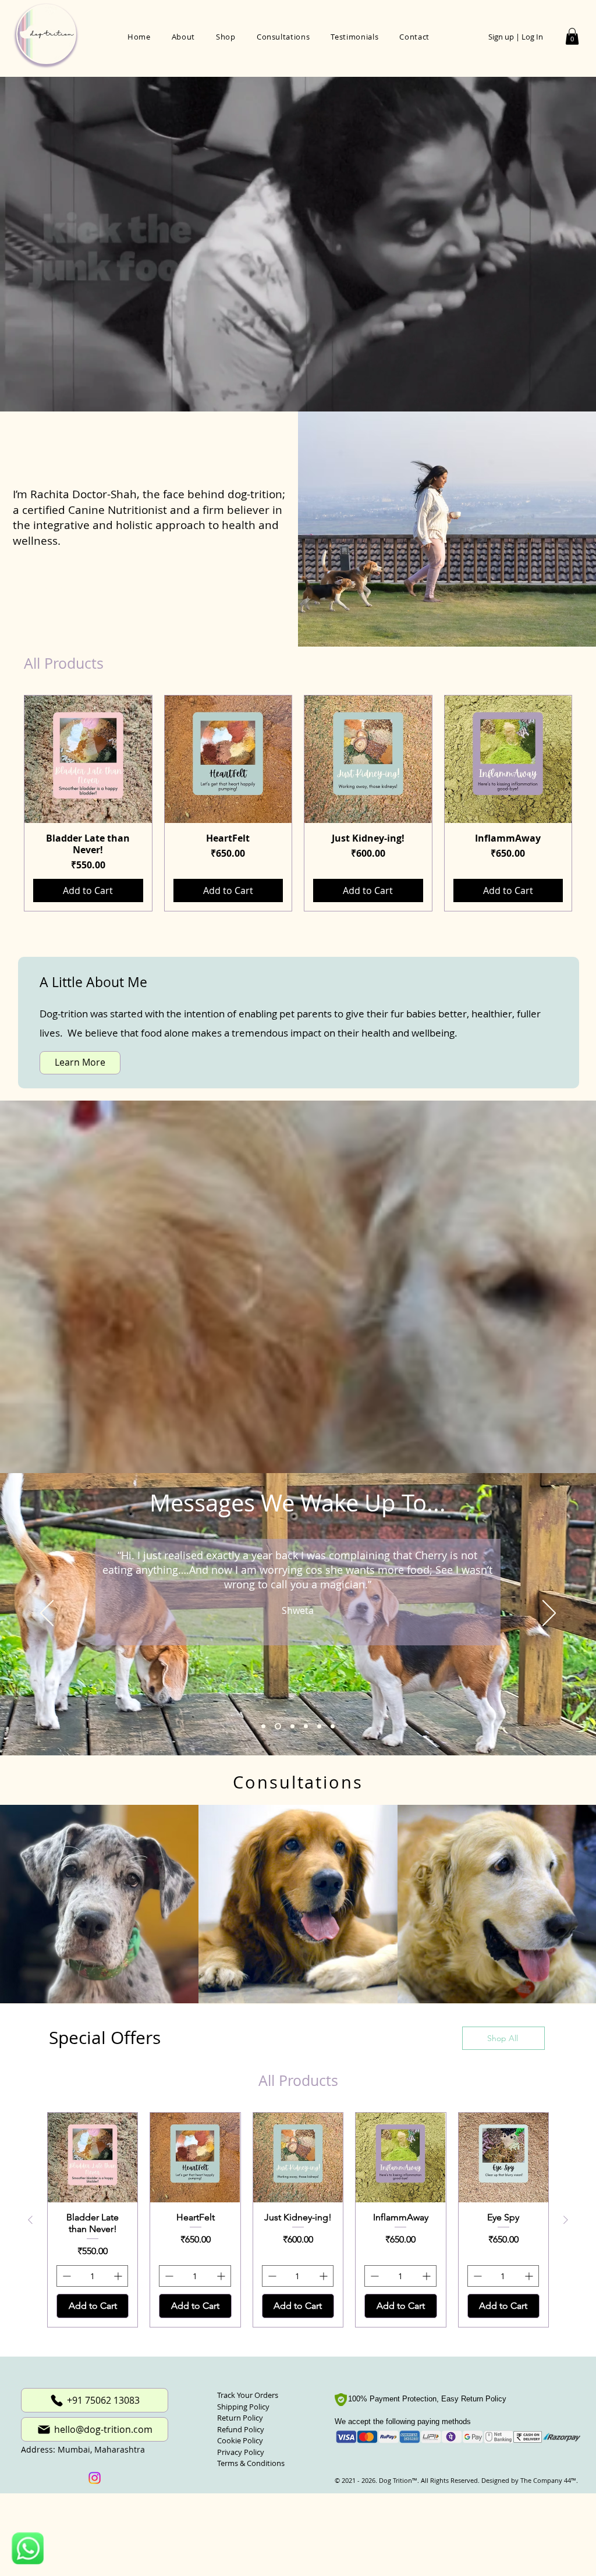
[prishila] (263, 1726)
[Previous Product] (7, 803)
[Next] (549, 1614)
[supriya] (333, 1726)
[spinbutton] (92, 2276)
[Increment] (119, 2276)
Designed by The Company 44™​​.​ (529, 2480)
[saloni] (306, 1726)
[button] (572, 36)
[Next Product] (589, 803)
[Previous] (47, 1614)
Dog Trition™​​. (399, 2480)
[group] (298, 803)
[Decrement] (65, 2276)
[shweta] (277, 1726)
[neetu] (319, 1726)
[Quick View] (88, 759)
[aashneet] (291, 1726)
